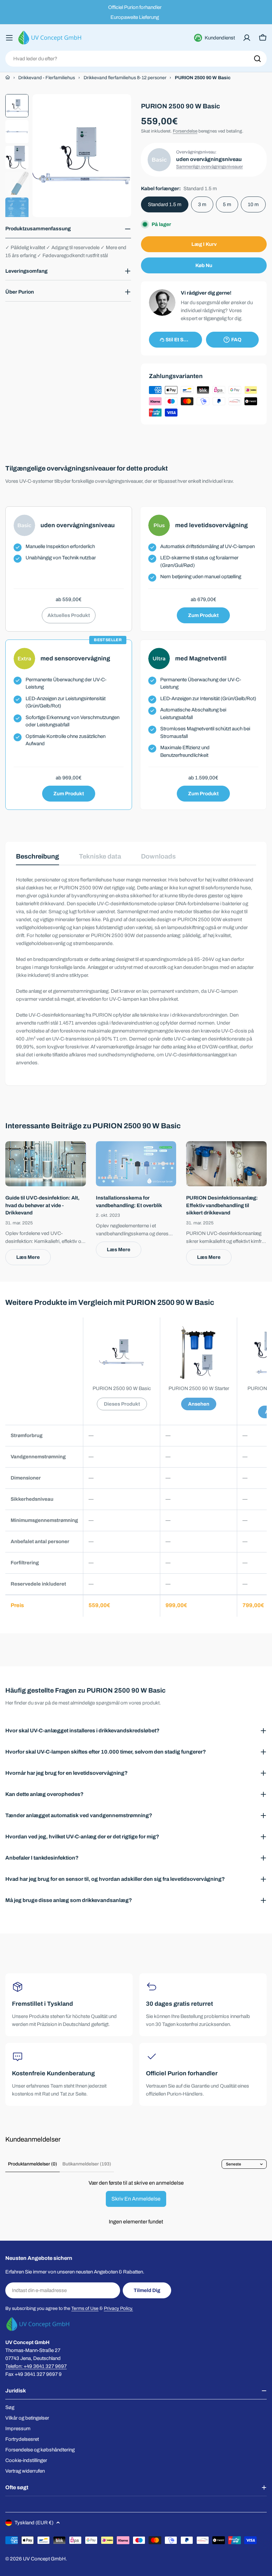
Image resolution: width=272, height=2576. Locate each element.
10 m (253, 204)
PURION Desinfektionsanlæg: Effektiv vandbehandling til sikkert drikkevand (222, 1205)
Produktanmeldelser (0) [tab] (33, 2164)
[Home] (8, 78)
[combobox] (136, 59)
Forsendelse (185, 131)
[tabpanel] (136, 971)
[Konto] (247, 38)
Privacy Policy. (118, 2308)
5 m (227, 204)
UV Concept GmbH (44, 2559)
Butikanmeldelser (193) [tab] (87, 2164)
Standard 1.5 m (165, 204)
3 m (202, 204)
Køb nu (204, 265)
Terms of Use (85, 2308)
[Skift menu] (9, 38)
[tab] (37, 859)
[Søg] (257, 59)
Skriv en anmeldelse (136, 2199)
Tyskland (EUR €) (34, 2523)
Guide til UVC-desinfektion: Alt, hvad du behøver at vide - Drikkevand (42, 1205)
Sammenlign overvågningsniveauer (209, 167)
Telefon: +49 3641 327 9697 (36, 2366)
